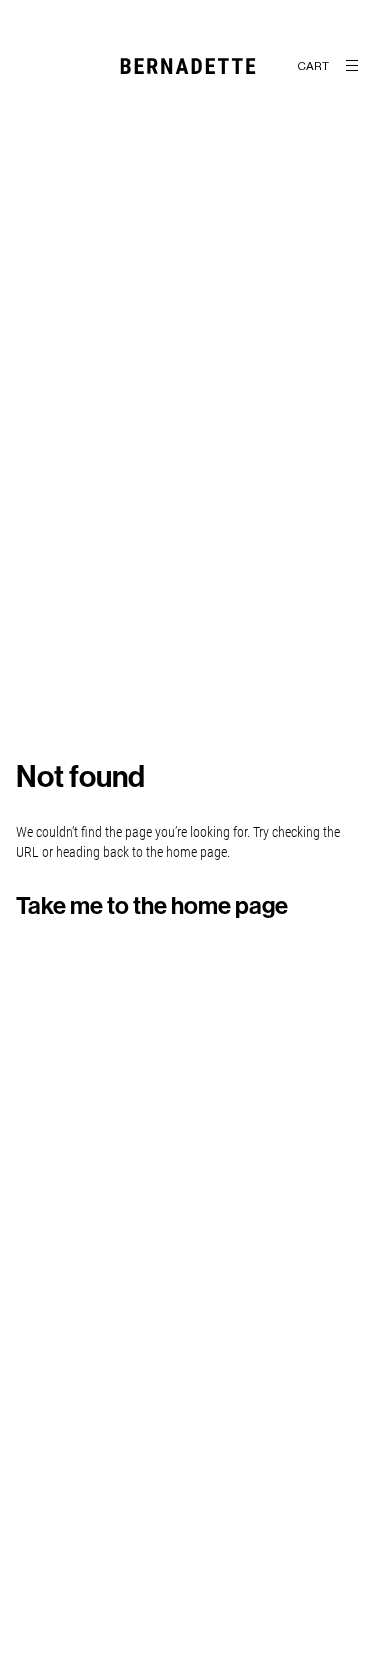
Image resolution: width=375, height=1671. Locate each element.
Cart (313, 66)
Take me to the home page (152, 906)
